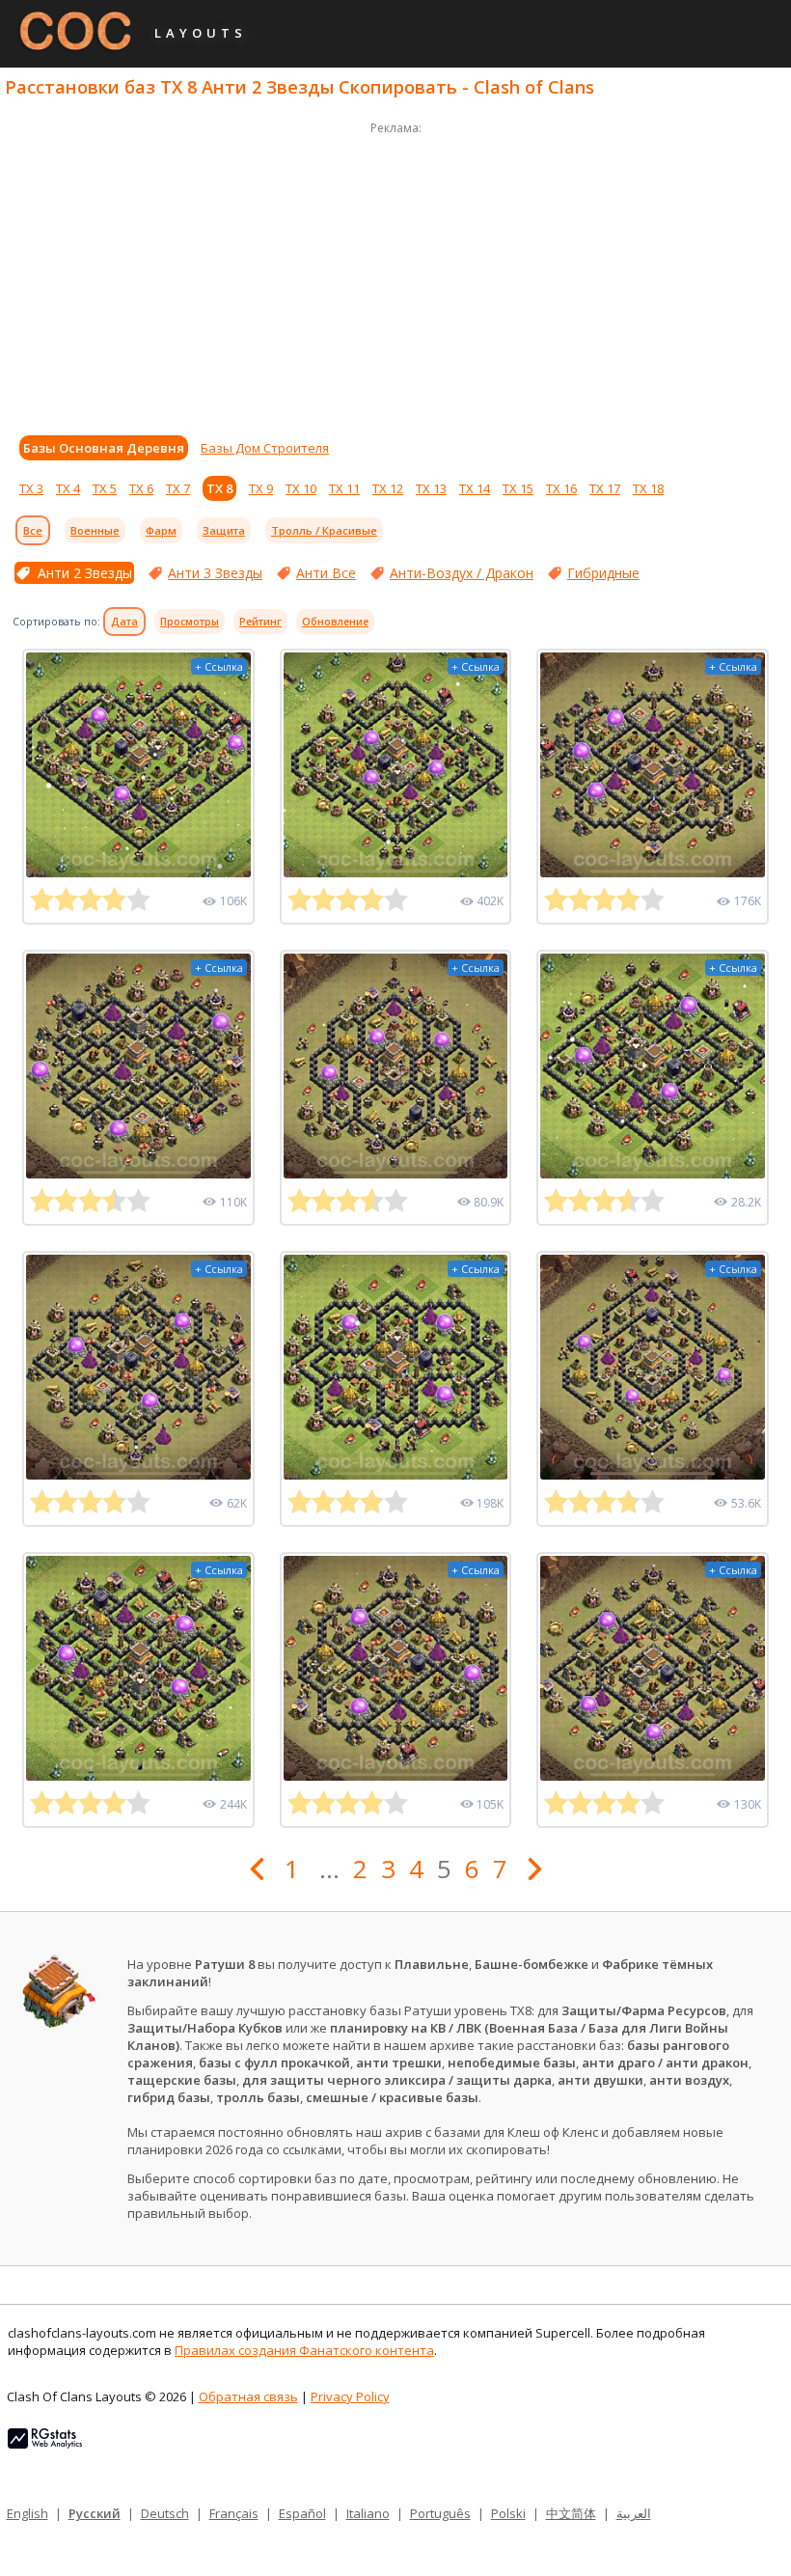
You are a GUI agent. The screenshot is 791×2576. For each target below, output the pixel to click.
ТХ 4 (68, 488)
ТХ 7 (178, 488)
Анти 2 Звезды (85, 573)
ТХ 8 (219, 488)
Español (302, 2513)
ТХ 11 (344, 488)
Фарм (161, 530)
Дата (124, 622)
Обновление (335, 622)
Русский (95, 2513)
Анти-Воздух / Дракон (462, 573)
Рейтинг (260, 622)
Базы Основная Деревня (104, 448)
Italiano (368, 2513)
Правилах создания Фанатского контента (304, 2350)
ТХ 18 (648, 488)
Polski (508, 2513)
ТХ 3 (31, 488)
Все (33, 530)
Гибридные (603, 573)
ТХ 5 (105, 488)
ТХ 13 (431, 488)
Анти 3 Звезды (215, 573)
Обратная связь (248, 2396)
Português (440, 2513)
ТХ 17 (605, 488)
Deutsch (165, 2513)
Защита (224, 530)
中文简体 (571, 2513)
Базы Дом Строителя (265, 448)
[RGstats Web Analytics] (45, 2444)
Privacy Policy (350, 2396)
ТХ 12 (388, 488)
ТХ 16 (561, 488)
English (27, 2513)
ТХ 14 (475, 488)
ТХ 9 (261, 488)
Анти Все (326, 573)
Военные (95, 530)
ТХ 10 (301, 488)
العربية (634, 2513)
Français (234, 2513)
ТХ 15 (518, 488)
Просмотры (190, 622)
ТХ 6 (141, 488)
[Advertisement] (395, 274)
